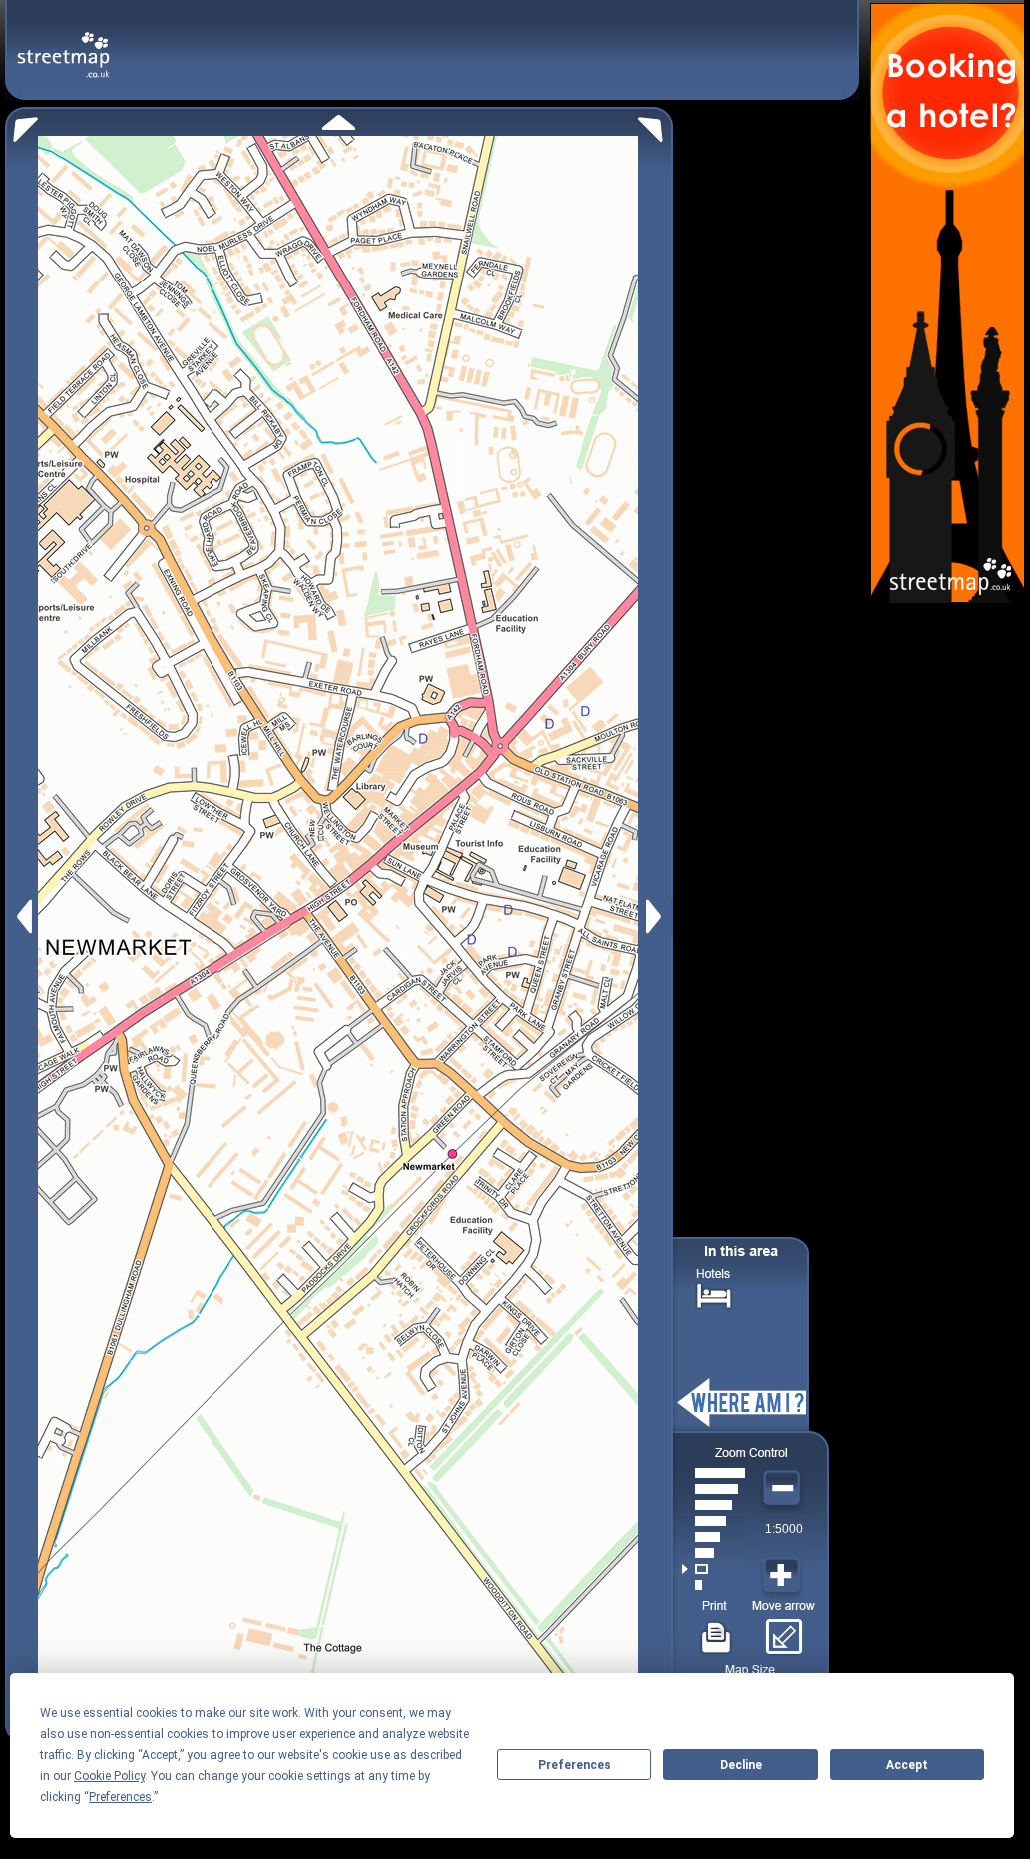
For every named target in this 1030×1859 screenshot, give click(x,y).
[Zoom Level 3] (713, 1553)
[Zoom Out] (784, 1489)
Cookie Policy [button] (109, 1776)
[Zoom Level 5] (713, 1521)
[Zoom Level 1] (713, 1585)
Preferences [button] (120, 1797)
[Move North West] (21, 124)
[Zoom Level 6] (713, 1505)
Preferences (574, 1765)
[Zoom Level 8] (713, 1473)
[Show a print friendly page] (716, 1630)
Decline (741, 1765)
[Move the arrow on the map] (783, 1630)
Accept (907, 1765)
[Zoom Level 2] (713, 1569)
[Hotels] (714, 1293)
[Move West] (22, 916)
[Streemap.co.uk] (63, 43)
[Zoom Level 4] (713, 1537)
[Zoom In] (784, 1576)
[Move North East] (655, 124)
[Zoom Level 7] (713, 1489)
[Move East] (656, 916)
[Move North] (338, 122)
